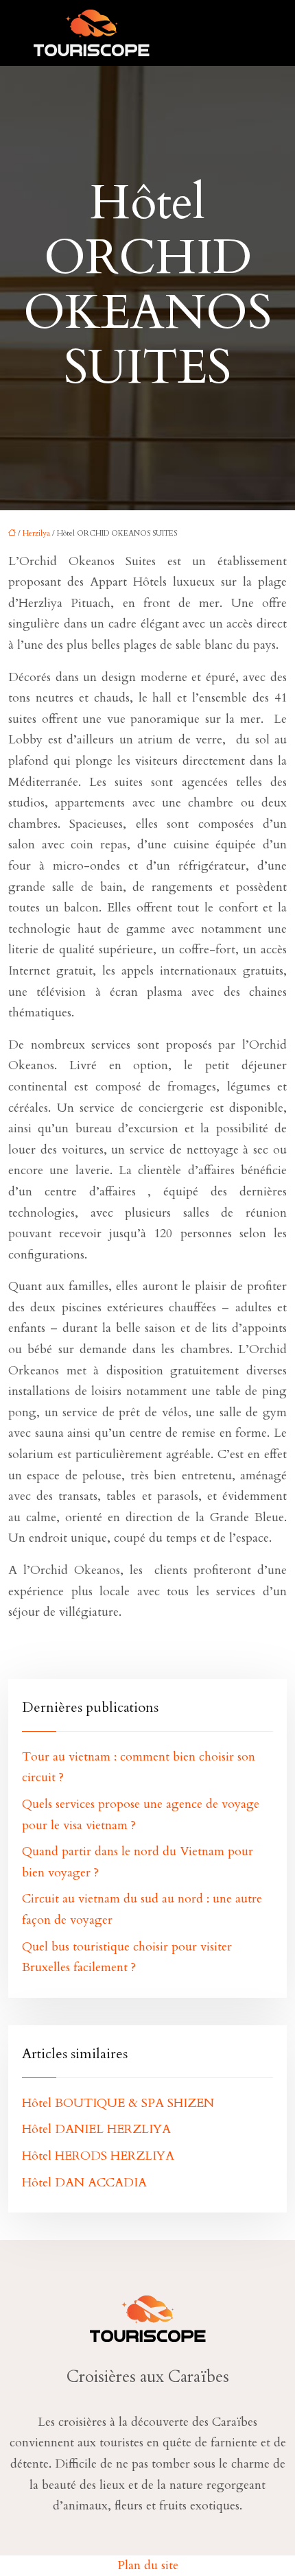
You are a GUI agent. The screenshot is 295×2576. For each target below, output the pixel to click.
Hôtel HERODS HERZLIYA (98, 2156)
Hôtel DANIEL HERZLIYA (96, 2129)
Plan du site (148, 2565)
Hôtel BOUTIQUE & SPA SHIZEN (118, 2103)
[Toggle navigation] (246, 33)
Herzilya (36, 533)
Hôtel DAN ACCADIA (84, 2183)
